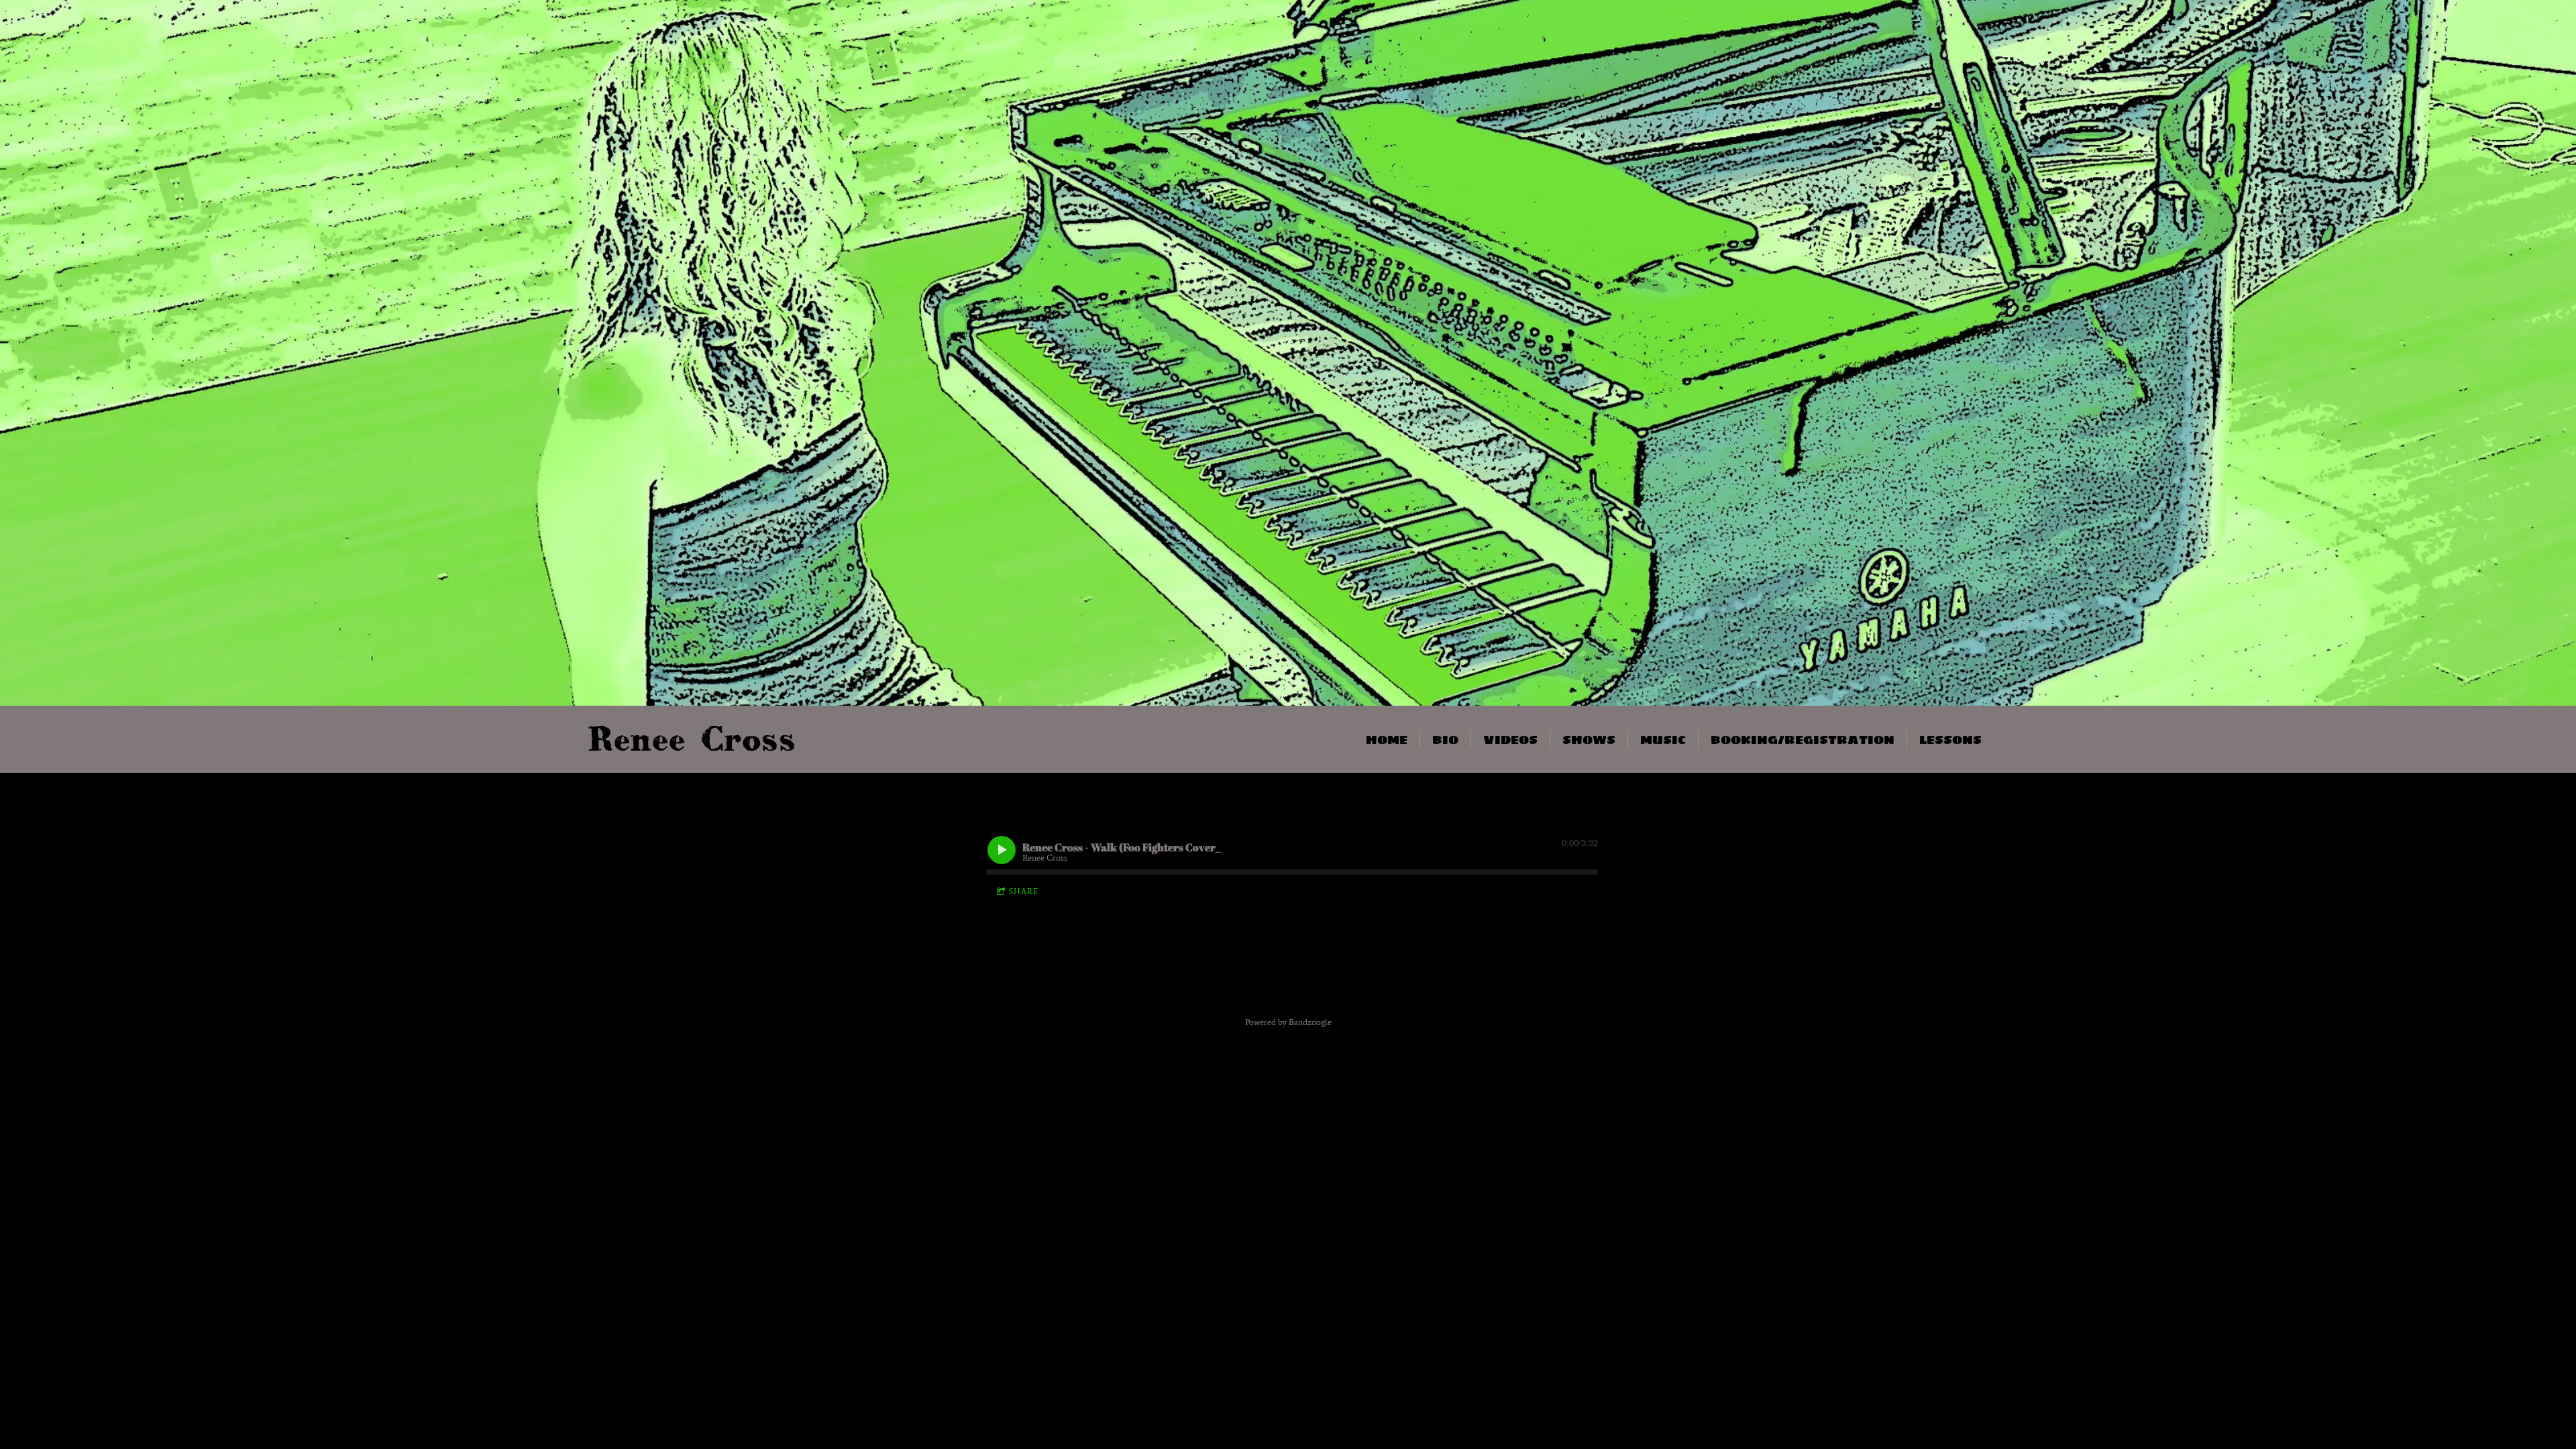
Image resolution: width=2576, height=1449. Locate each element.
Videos (1510, 740)
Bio (1445, 740)
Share (1024, 892)
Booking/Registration (1803, 740)
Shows (1589, 740)
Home (1387, 740)
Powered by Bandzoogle (1288, 1022)
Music (1663, 740)
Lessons (1950, 740)
